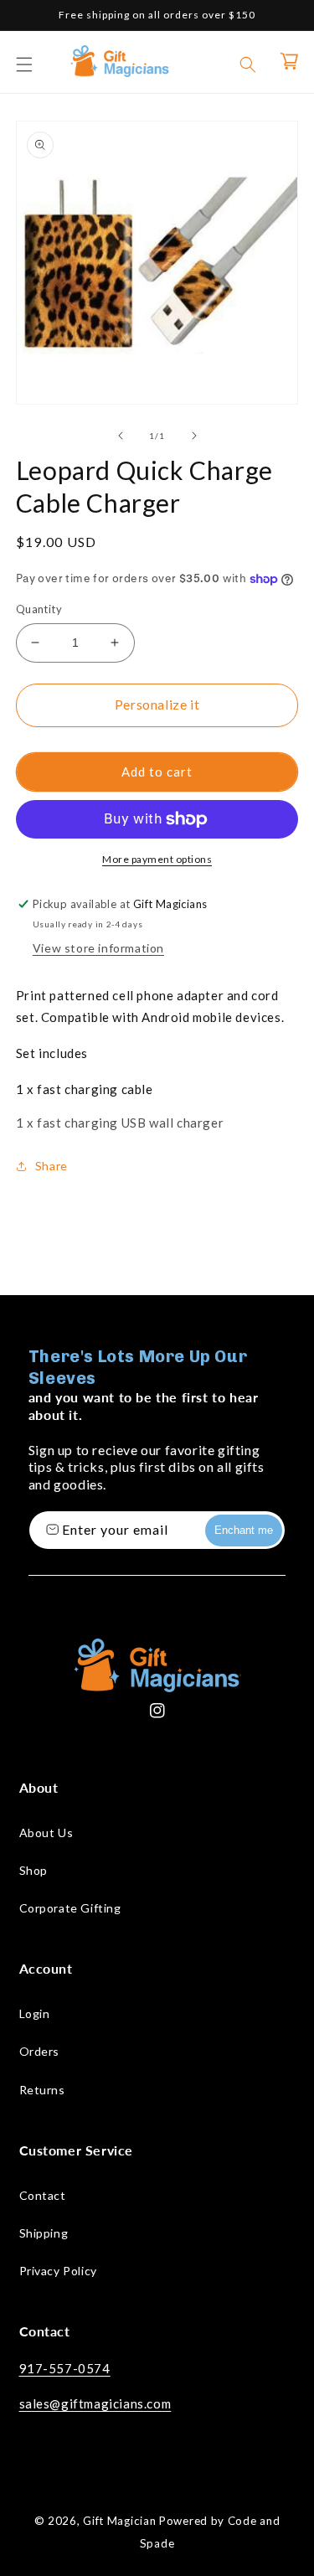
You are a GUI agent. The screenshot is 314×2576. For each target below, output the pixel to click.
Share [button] (51, 1166)
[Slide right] (194, 436)
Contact (43, 2195)
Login (35, 2013)
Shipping (44, 2233)
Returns (42, 2090)
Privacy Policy (58, 2271)
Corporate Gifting (70, 1908)
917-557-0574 (65, 2368)
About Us (46, 1833)
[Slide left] (121, 436)
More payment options (157, 859)
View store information (98, 948)
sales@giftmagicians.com (95, 2403)
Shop (33, 1870)
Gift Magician (119, 2521)
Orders (40, 2051)
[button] (24, 65)
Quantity (39, 609)
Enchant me (244, 1530)
